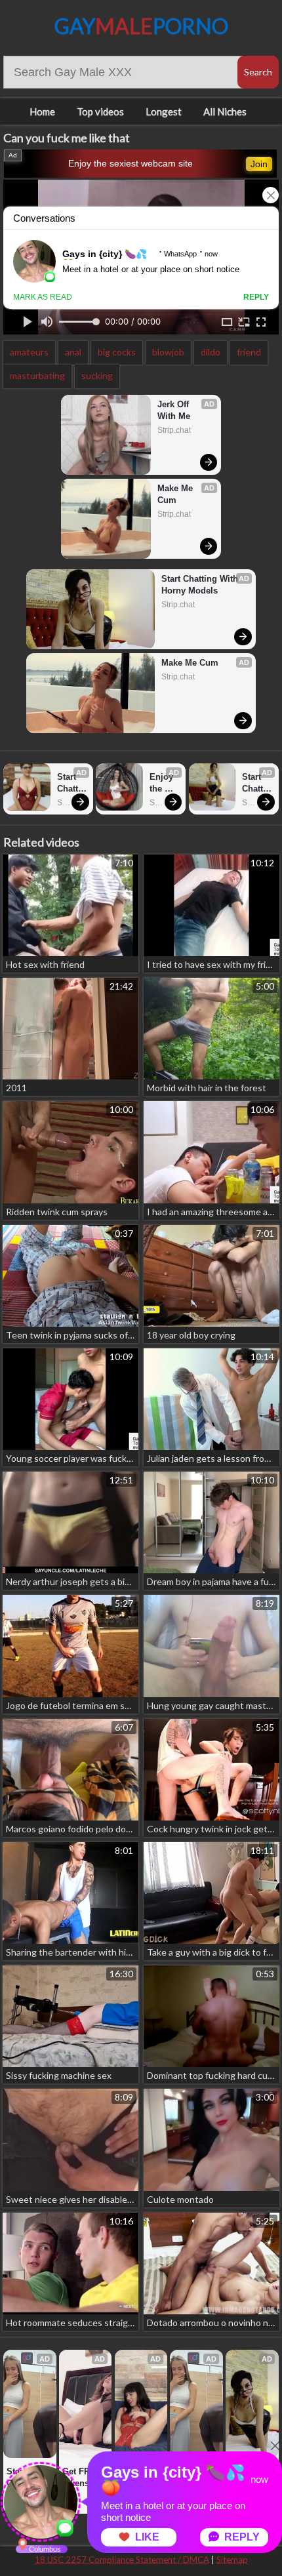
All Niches (225, 111)
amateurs (29, 352)
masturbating (37, 375)
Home (42, 111)
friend (249, 352)
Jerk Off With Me (174, 410)
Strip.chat (174, 430)
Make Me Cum (176, 494)
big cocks (117, 352)
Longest (164, 111)
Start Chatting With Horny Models (201, 585)
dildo (211, 352)
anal (73, 352)
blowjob (168, 352)
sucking (97, 375)
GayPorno (141, 26)
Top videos (100, 111)
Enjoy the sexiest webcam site (131, 163)
